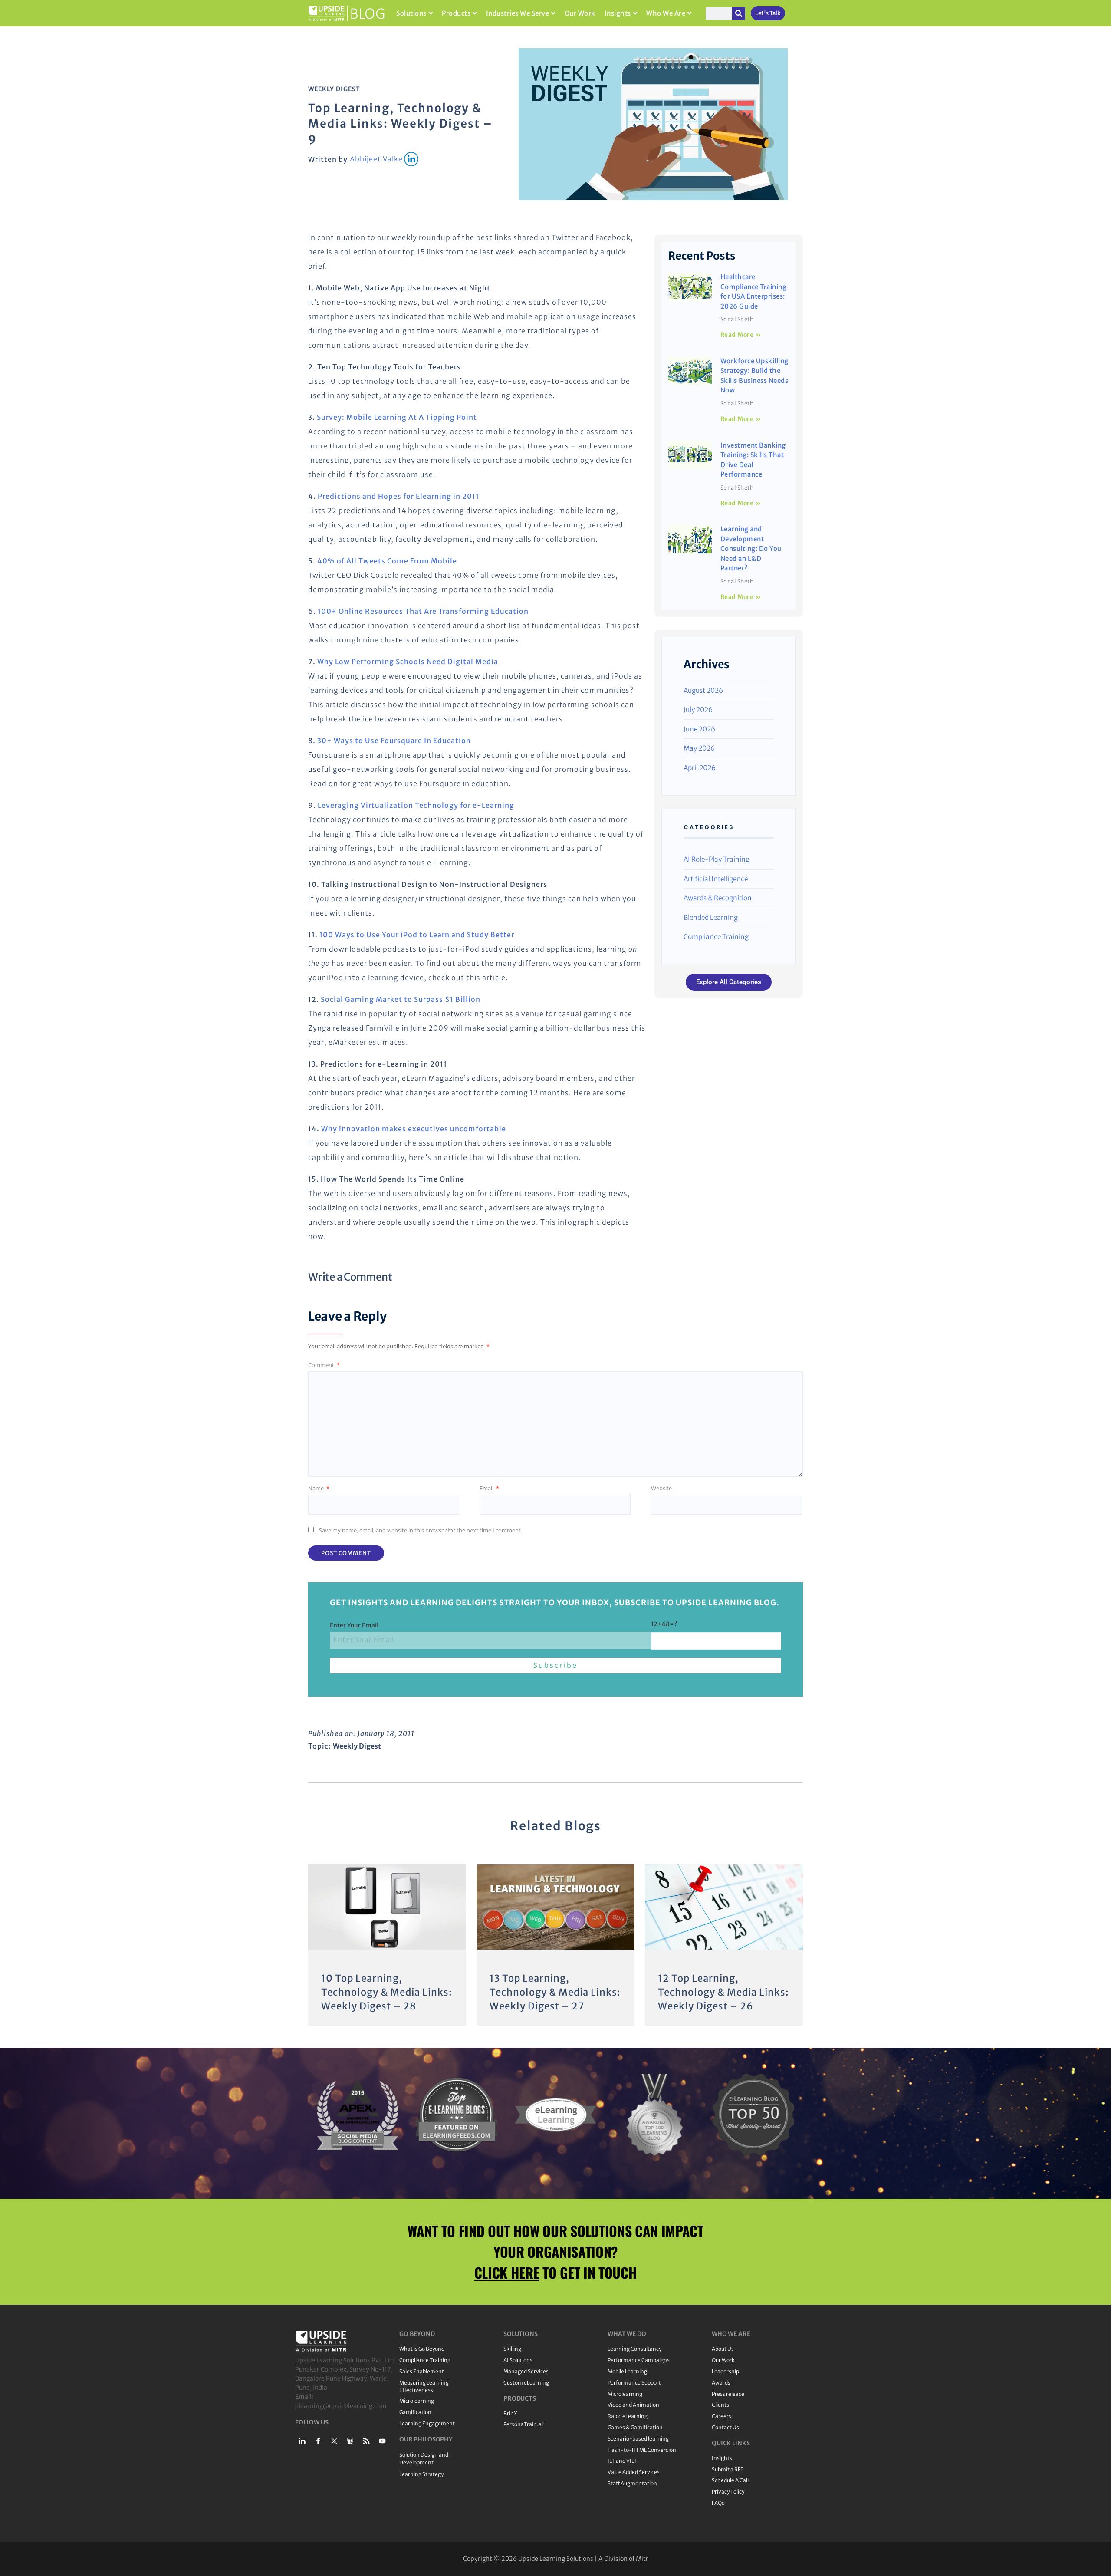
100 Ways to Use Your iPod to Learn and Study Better (417, 935)
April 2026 (700, 768)
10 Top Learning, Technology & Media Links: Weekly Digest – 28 (387, 1992)
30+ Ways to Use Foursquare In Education (394, 741)
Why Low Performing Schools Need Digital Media (408, 662)
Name (319, 1488)
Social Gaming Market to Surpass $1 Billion (401, 999)
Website (661, 1488)
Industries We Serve (518, 13)
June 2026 (699, 729)
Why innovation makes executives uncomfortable (414, 1129)
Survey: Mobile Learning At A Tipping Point (397, 417)
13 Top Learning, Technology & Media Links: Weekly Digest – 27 (555, 1992)
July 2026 (698, 710)
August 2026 (703, 690)
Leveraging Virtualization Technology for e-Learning (416, 805)
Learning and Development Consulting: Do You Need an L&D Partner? (751, 548)
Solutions (411, 13)
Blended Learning (711, 917)
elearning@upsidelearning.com (341, 2406)
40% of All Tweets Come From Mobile (387, 561)
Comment (324, 1365)
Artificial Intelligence (716, 879)
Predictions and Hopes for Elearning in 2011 (398, 496)
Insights (618, 13)
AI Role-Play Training (717, 859)
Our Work (580, 13)
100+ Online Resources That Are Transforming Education (423, 611)
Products (456, 13)
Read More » (741, 335)
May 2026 (699, 748)
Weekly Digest (334, 89)
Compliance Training (716, 937)
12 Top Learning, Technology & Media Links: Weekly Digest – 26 (723, 1992)
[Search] (739, 13)
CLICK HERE (507, 2272)
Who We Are (666, 13)
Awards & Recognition (718, 898)
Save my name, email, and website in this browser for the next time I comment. (421, 1530)
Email (489, 1488)
